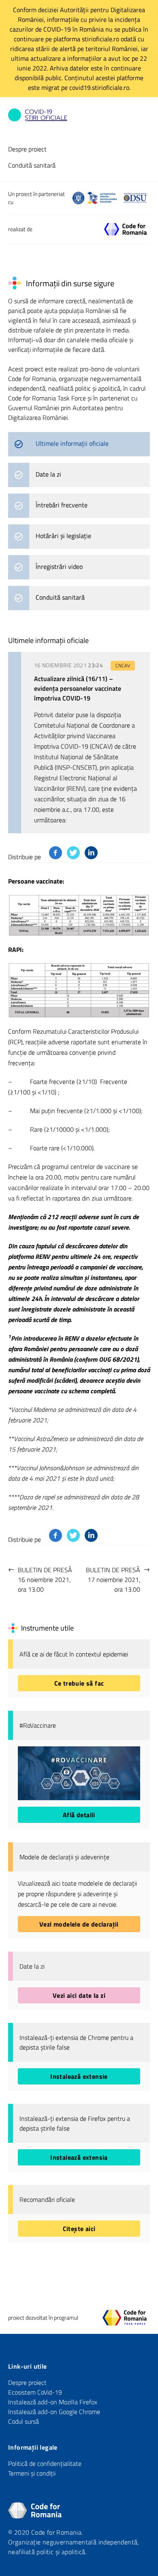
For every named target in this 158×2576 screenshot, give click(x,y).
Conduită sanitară (32, 165)
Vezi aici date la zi (79, 1995)
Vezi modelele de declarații (79, 1924)
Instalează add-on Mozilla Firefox (53, 2402)
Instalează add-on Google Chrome (54, 2412)
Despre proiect (27, 149)
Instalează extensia (79, 2157)
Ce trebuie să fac (79, 1683)
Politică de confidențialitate (45, 2463)
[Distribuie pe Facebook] (56, 853)
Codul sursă (23, 2421)
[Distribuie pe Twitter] (73, 853)
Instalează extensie (79, 2076)
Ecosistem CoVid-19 (35, 2392)
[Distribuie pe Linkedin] (91, 853)
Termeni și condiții (32, 2473)
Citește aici (79, 2229)
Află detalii (79, 1815)
